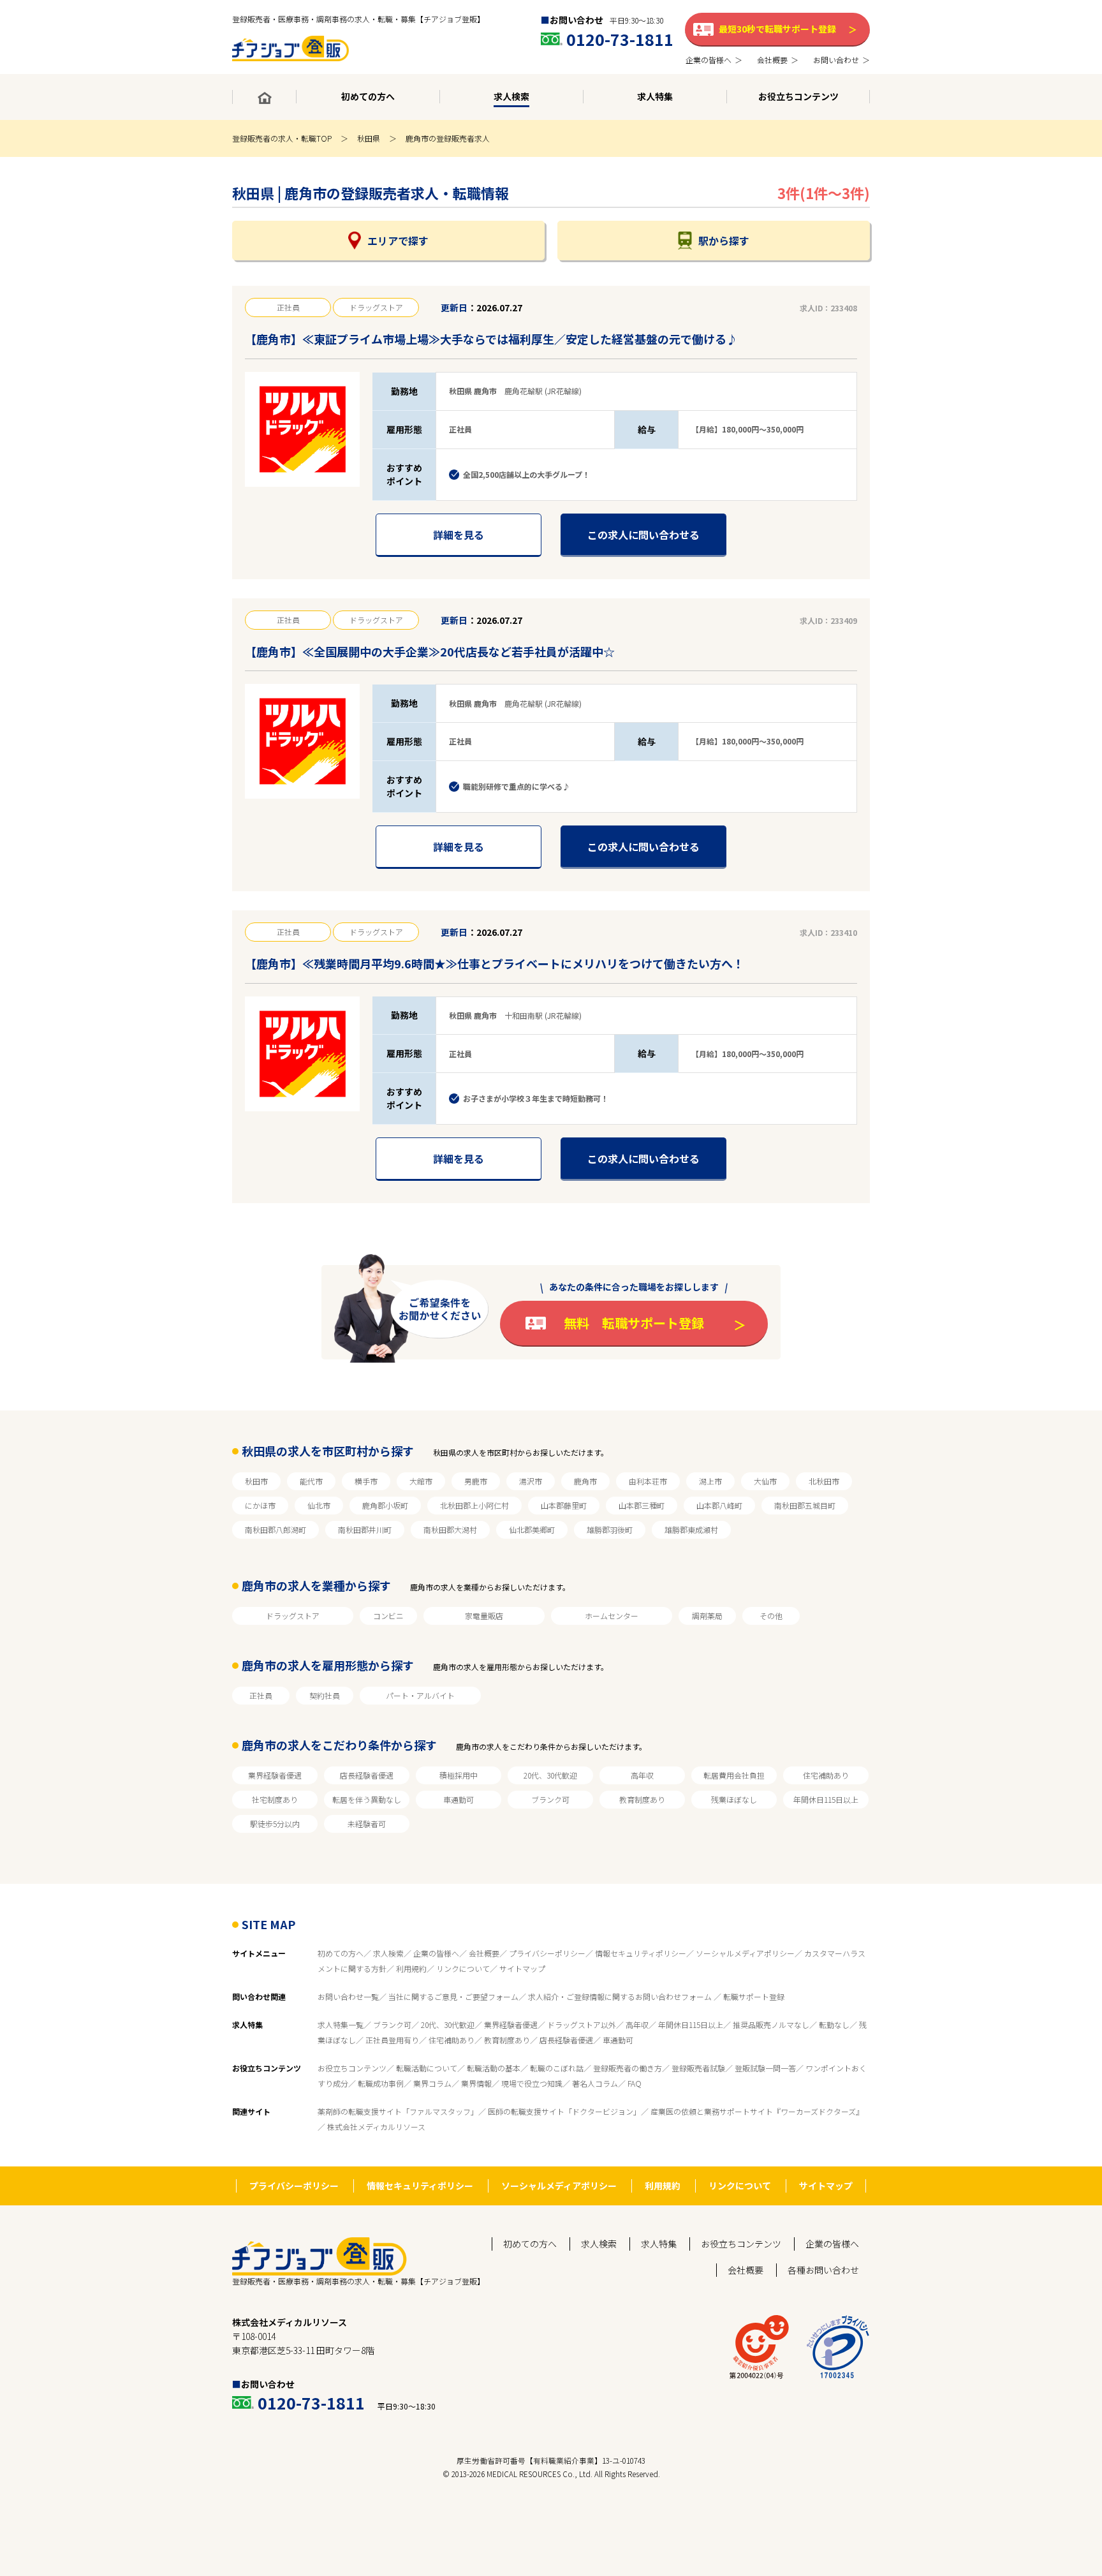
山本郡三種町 (642, 1505)
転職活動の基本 (494, 2068)
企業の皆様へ (436, 1953)
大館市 (421, 1481)
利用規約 (411, 1968)
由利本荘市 (648, 1481)
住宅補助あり (826, 1775)
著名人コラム (595, 2083)
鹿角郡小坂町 (385, 1505)
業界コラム (432, 2083)
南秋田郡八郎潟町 (275, 1529)
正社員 (261, 1695)
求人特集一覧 (341, 2025)
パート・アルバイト (420, 1695)
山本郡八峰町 (719, 1505)
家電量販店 (484, 1616)
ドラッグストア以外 (582, 2025)
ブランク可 (550, 1799)
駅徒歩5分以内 (275, 1824)
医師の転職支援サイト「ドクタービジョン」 (564, 2111)
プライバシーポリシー (547, 1953)
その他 (771, 1616)
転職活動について (427, 2068)
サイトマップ (522, 1968)
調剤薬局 (707, 1616)
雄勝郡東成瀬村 (691, 1529)
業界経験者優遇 (275, 1775)
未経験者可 (367, 1824)
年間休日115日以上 (826, 1799)
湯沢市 (531, 1481)
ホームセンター (612, 1616)
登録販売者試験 (698, 2068)
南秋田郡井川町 (365, 1529)
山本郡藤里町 (564, 1505)
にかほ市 (260, 1505)
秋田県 (369, 138)
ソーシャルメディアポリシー (745, 1953)
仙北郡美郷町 (532, 1529)
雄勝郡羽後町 (610, 1529)
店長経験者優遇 (367, 1775)
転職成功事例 (381, 2083)
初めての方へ (341, 1953)
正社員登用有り (392, 2040)
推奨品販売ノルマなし (771, 2025)
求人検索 (388, 1953)
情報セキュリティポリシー (641, 1953)
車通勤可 (459, 1799)
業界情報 (476, 2083)
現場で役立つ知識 (532, 2083)
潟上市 (710, 1481)
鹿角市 (585, 1481)
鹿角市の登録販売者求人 (448, 138)
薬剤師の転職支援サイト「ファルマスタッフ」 (398, 2111)
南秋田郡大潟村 (450, 1529)
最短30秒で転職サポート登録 (777, 29)
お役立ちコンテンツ (352, 2068)
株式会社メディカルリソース (376, 2127)
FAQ (635, 2083)
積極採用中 (459, 1775)
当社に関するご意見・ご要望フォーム (453, 1996)
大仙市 (765, 1481)
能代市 (311, 1481)
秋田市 (256, 1481)
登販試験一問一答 (765, 2068)
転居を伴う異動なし (367, 1799)
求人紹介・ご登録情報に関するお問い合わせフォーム (621, 1996)
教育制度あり (642, 1799)
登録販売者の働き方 (628, 2068)
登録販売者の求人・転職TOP (282, 138)
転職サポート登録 (754, 1996)
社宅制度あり (275, 1799)
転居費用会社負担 (734, 1775)
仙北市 (319, 1505)
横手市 (366, 1481)
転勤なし (834, 2025)
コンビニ (388, 1616)
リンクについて (463, 1968)
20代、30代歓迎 (550, 1775)
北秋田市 (824, 1481)
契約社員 (325, 1695)
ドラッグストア (293, 1616)
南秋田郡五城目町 (805, 1505)
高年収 (642, 1775)
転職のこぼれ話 (557, 2068)
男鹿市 (476, 1481)
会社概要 (484, 1953)
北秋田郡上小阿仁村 (474, 1505)
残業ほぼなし (734, 1799)
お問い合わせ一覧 (348, 1996)
